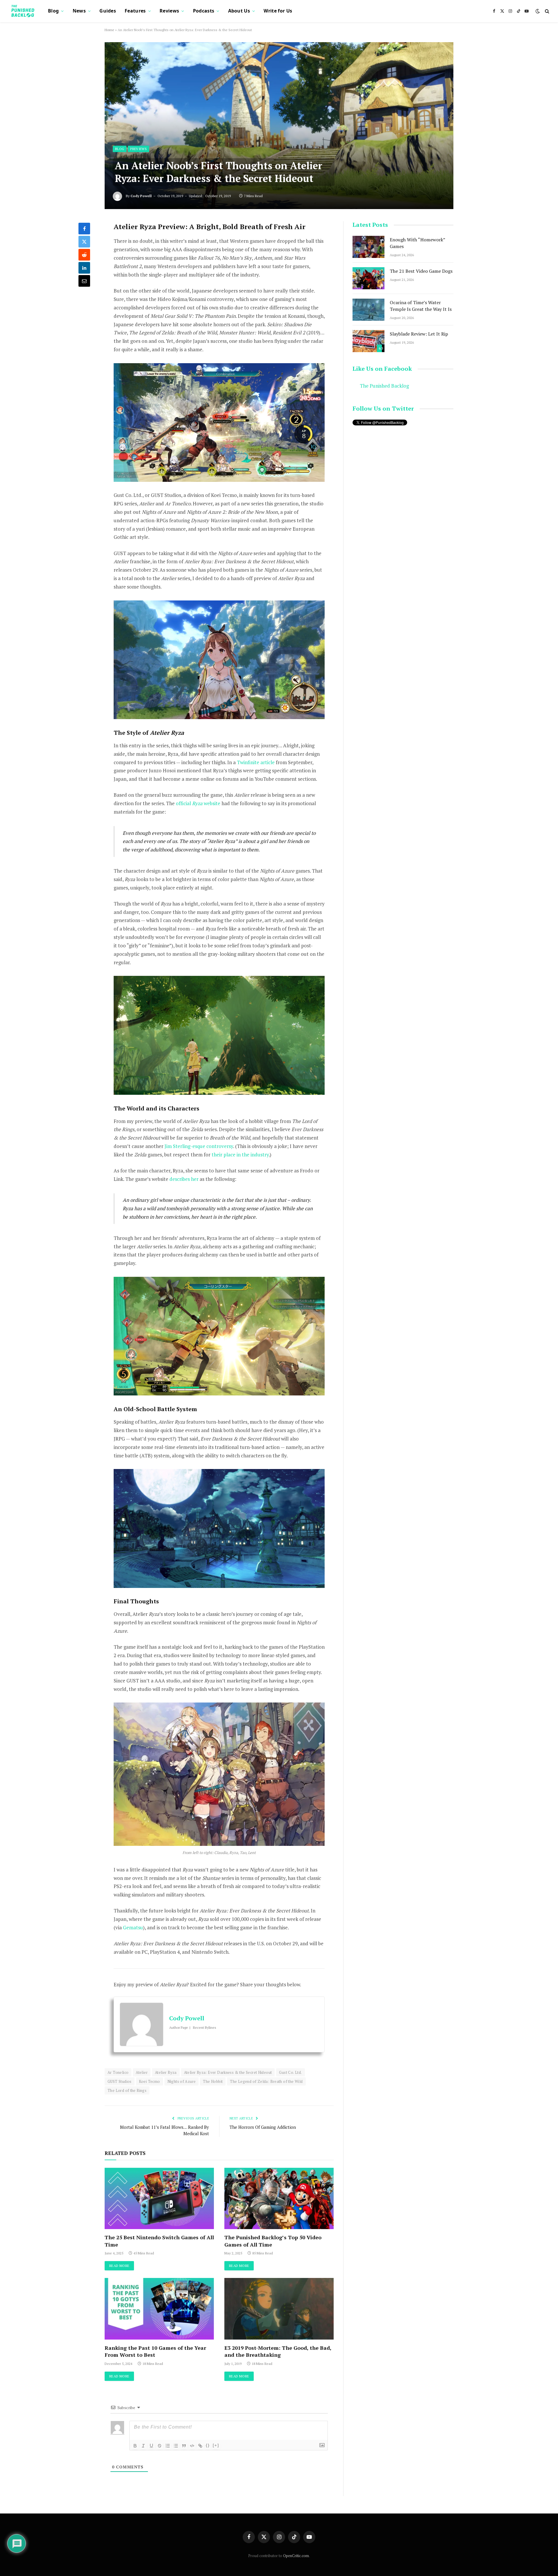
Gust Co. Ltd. (290, 2072)
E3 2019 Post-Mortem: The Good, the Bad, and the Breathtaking (278, 2351)
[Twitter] (84, 242)
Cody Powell (141, 196)
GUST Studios (120, 2081)
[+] (216, 2445)
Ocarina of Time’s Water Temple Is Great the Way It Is (421, 306)
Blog (53, 11)
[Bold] (135, 2446)
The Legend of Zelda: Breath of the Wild (266, 2081)
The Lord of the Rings (127, 2090)
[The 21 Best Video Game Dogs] (369, 278)
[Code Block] (192, 2446)
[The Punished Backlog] (23, 11)
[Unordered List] (176, 2446)
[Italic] (143, 2446)
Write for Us (278, 11)
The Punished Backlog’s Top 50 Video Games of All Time (273, 2241)
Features (135, 11)
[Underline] (151, 2446)
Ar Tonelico (118, 2072)
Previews (138, 149)
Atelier (142, 2072)
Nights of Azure (182, 2081)
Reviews (169, 11)
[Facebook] (84, 229)
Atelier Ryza (166, 2072)
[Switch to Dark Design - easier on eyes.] (538, 11)
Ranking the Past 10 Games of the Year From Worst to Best (155, 2351)
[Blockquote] (184, 2446)
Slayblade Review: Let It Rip (419, 334)
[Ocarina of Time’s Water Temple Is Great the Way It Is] (369, 310)
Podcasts (204, 11)
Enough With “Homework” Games (417, 243)
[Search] (547, 11)
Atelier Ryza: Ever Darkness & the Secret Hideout (228, 2072)
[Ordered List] (168, 2446)
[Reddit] (84, 255)
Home (109, 30)
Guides (108, 11)
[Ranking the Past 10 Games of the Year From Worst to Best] (159, 2309)
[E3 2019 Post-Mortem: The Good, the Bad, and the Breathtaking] (279, 2309)
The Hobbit (213, 2081)
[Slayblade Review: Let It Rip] (369, 341)
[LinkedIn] (84, 268)
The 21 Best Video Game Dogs (421, 271)
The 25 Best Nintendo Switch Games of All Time (159, 2241)
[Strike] (160, 2446)
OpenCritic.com (296, 2556)
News (79, 11)
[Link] (200, 2446)
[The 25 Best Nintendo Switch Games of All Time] (159, 2199)
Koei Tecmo (150, 2081)
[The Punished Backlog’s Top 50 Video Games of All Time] (279, 2199)
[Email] (84, 281)
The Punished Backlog (384, 386)
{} (208, 2445)
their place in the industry (240, 1155)
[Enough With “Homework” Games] (369, 247)
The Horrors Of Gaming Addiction (263, 2127)
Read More (119, 2266)
